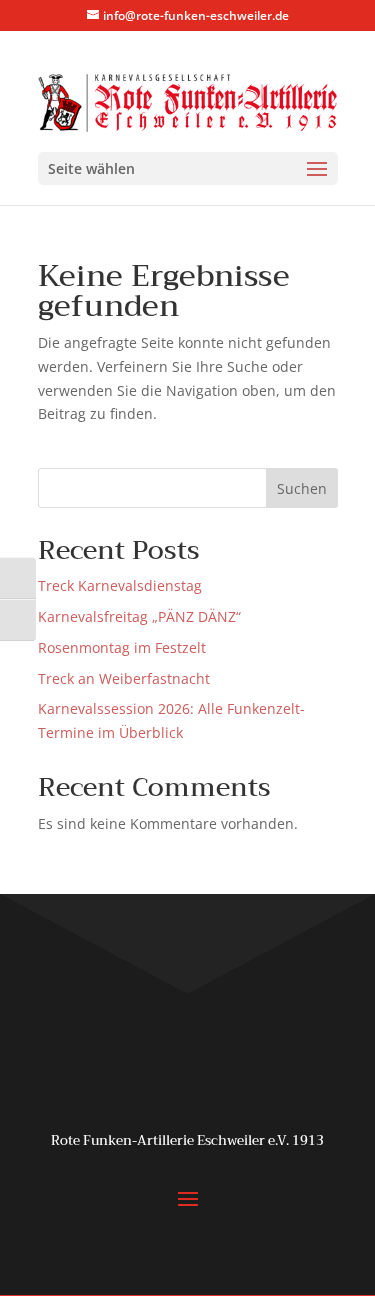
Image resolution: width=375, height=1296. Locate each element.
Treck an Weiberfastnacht (124, 678)
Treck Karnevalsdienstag (120, 585)
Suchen (302, 488)
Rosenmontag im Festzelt (122, 647)
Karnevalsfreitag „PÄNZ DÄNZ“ (139, 616)
